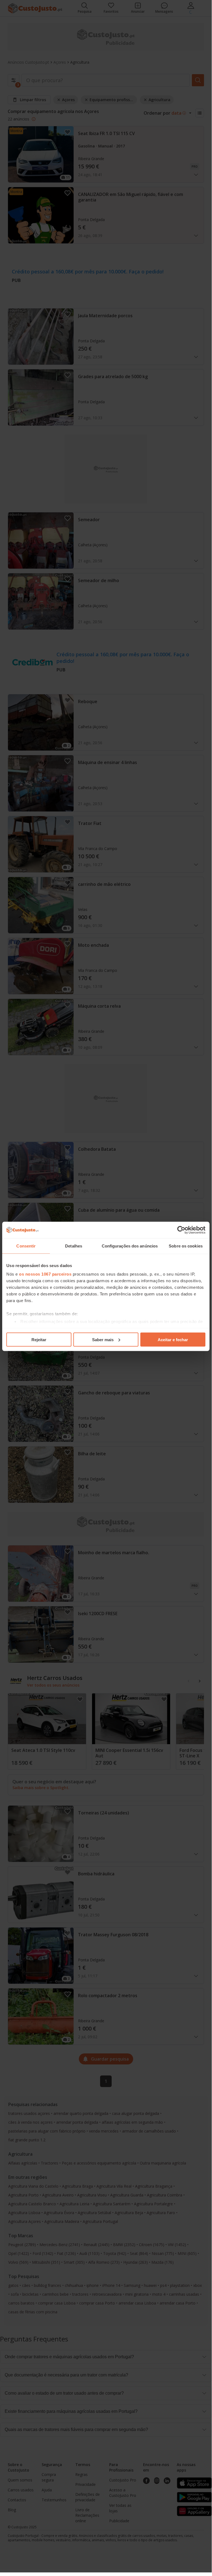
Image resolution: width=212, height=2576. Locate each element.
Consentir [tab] (26, 1246)
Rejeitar (39, 1339)
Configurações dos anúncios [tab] (130, 1246)
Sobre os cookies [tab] (186, 1246)
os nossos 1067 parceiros (45, 1274)
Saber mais (103, 1339)
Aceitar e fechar (173, 1339)
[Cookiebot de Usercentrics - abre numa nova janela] (181, 1230)
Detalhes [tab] (74, 1246)
